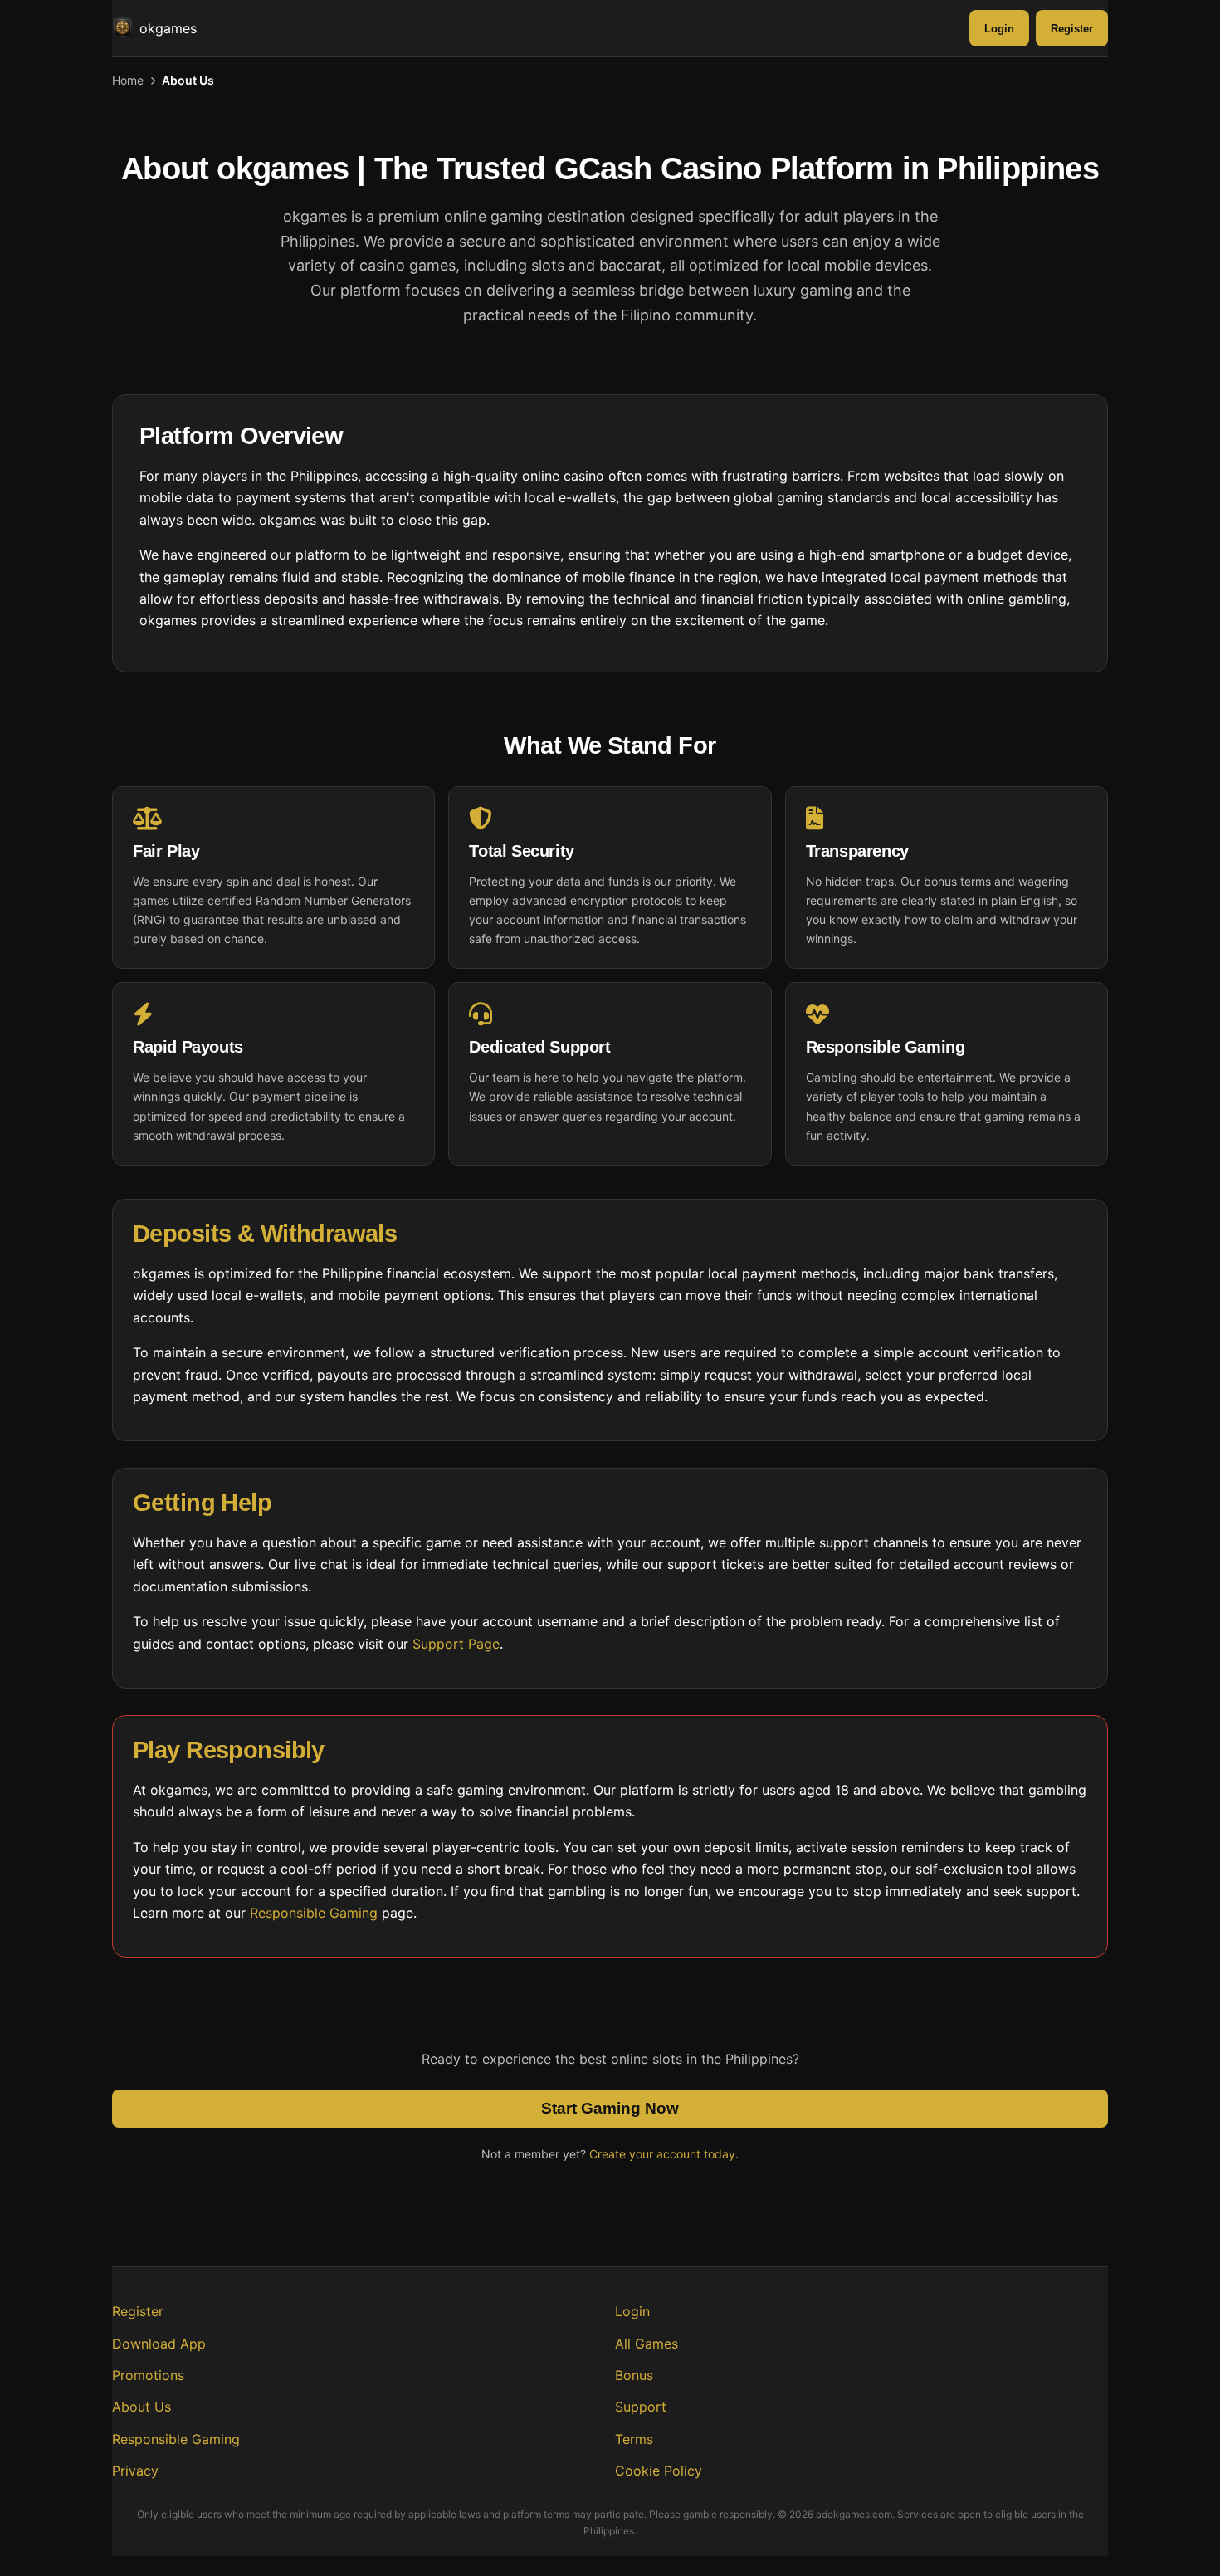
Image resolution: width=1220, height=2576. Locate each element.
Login (999, 29)
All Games (647, 2344)
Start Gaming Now (610, 2108)
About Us (142, 2407)
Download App (159, 2344)
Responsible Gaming (314, 1913)
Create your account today (662, 2154)
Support (641, 2407)
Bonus (634, 2375)
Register (1072, 29)
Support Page (456, 1644)
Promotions (148, 2375)
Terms (634, 2439)
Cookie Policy (659, 2471)
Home (128, 80)
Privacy (135, 2471)
